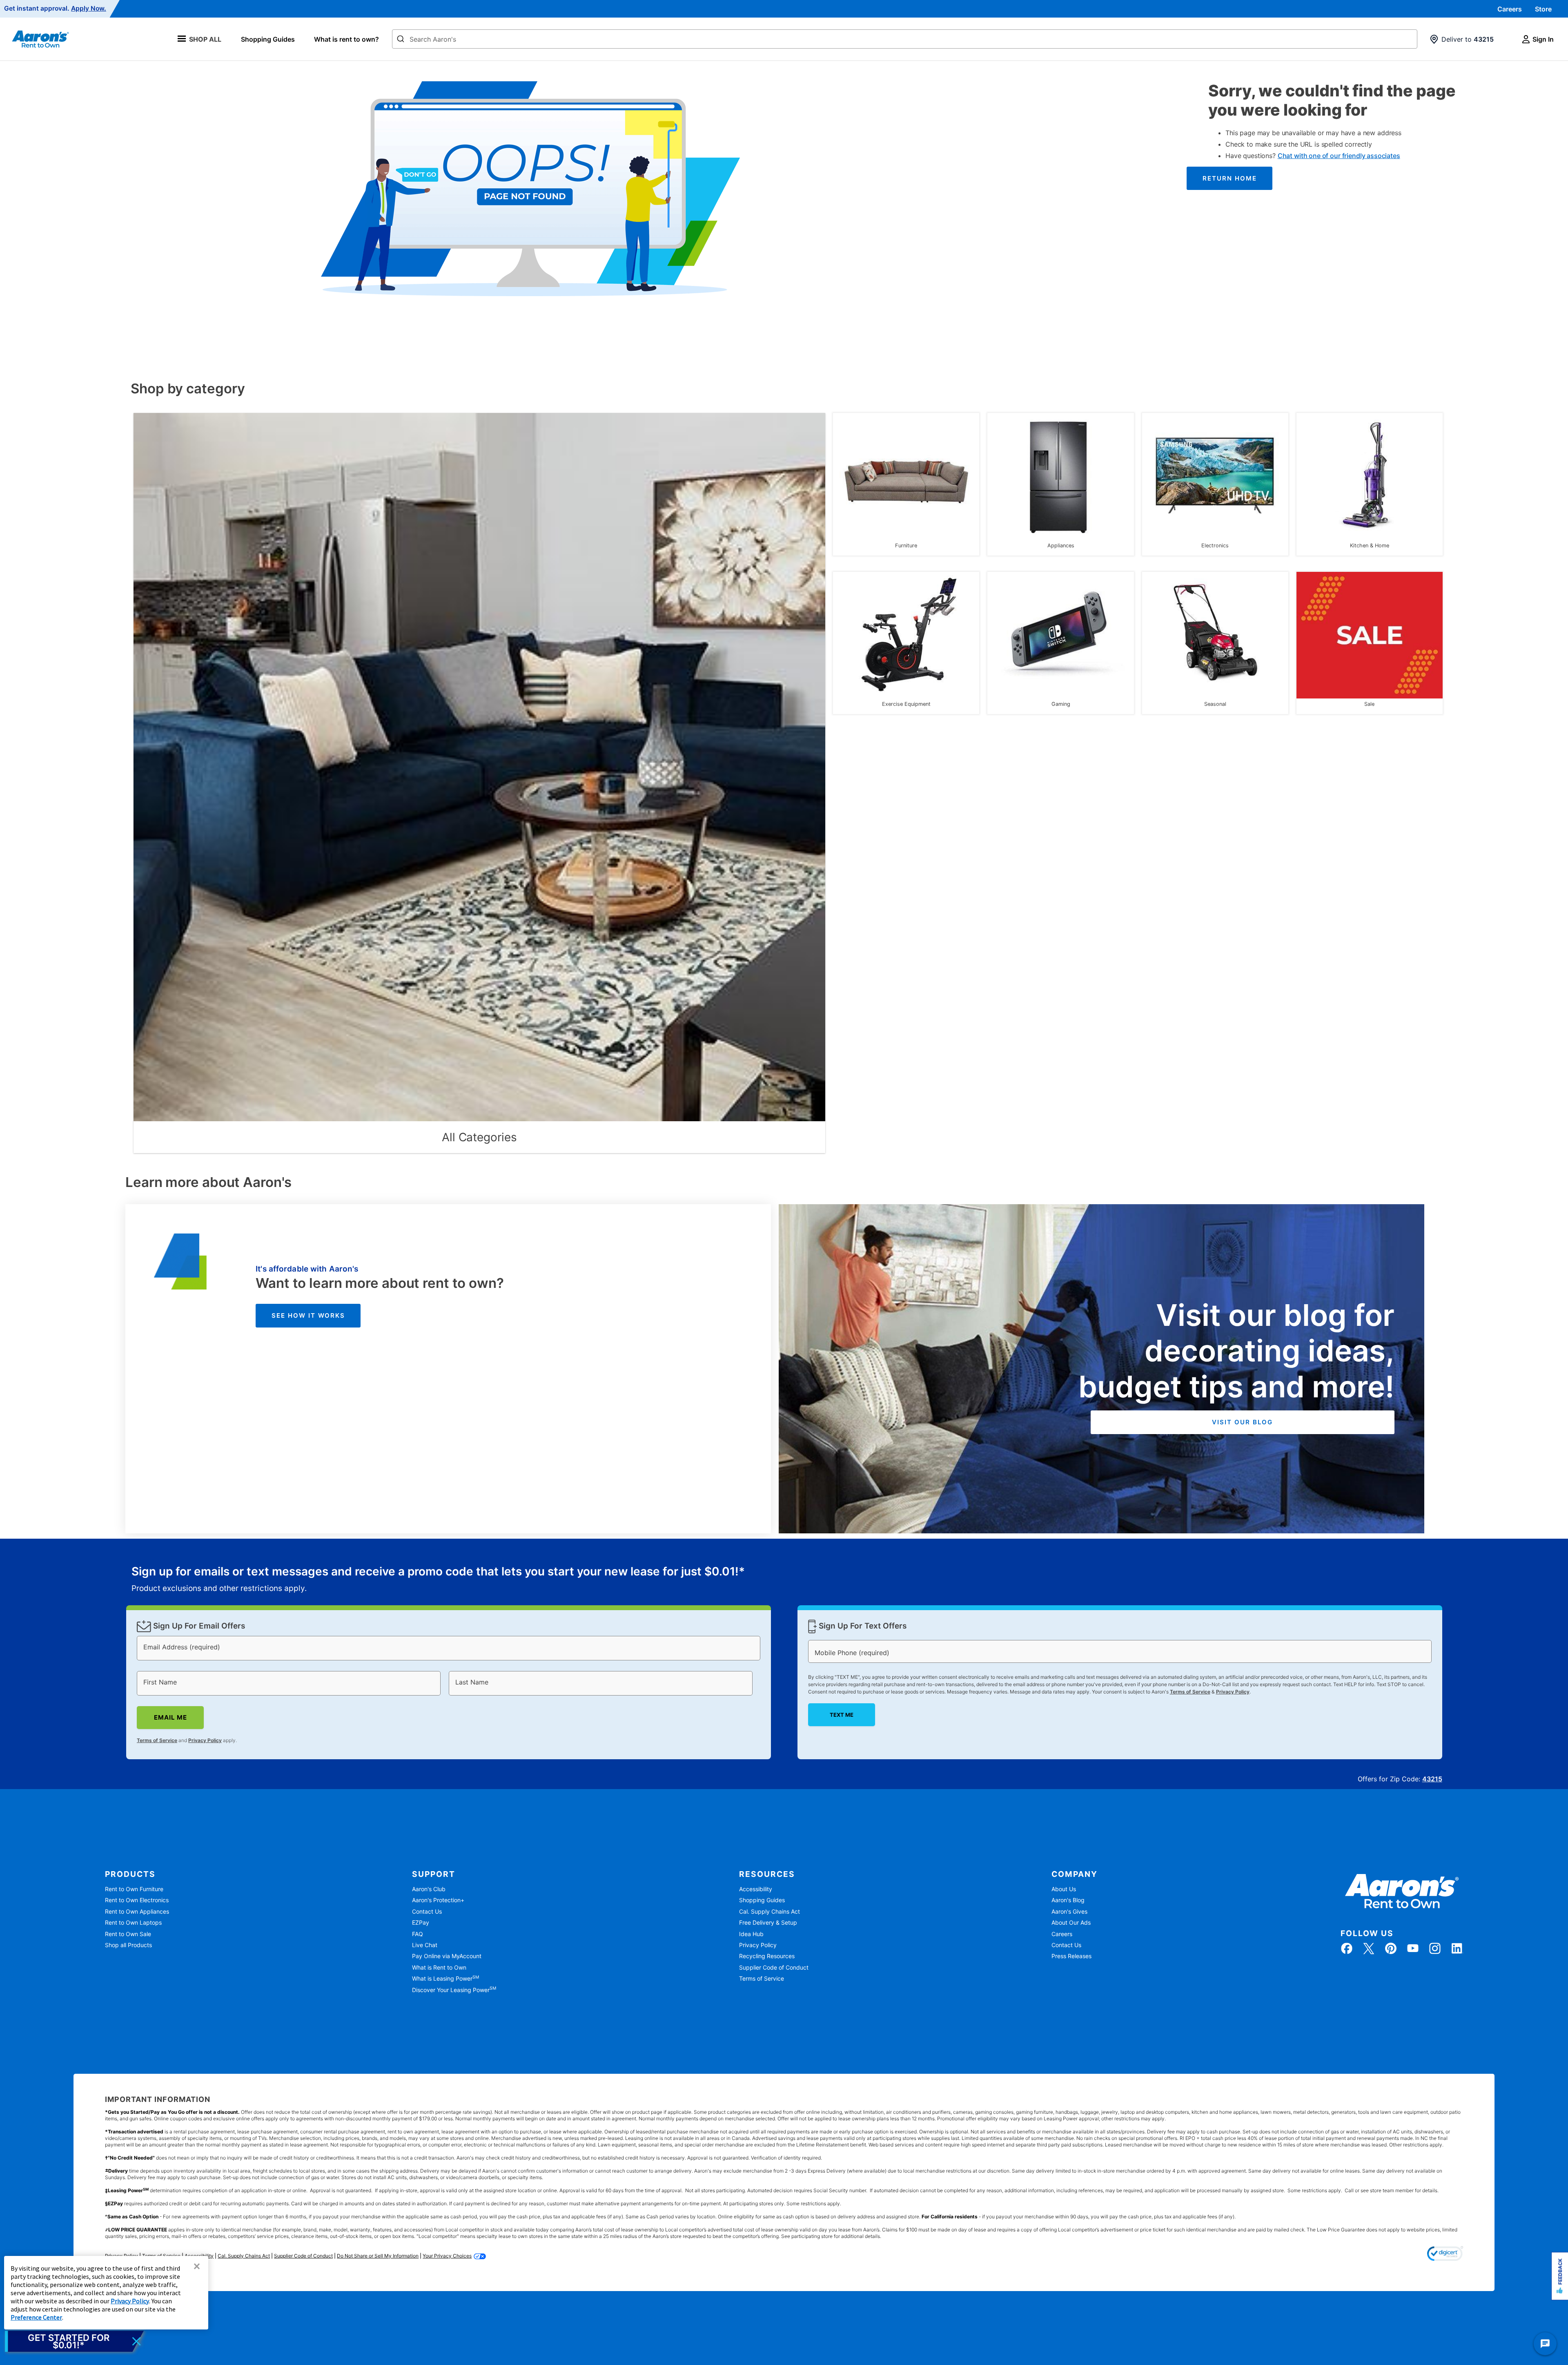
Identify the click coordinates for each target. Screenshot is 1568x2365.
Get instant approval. (55, 9)
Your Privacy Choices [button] (447, 2256)
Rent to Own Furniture (134, 1889)
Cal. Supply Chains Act (770, 1911)
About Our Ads (1071, 1922)
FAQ (418, 1934)
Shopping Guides (268, 39)
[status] (438, 1580)
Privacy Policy (205, 1740)
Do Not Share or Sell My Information (378, 2256)
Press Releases (1071, 1956)
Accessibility (756, 1889)
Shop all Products (128, 1945)
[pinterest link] (1391, 1948)
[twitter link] (1369, 1948)
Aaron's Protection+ (438, 1900)
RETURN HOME (1230, 178)
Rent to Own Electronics (137, 1900)
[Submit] (401, 40)
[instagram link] (1435, 1948)
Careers (1510, 9)
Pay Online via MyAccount (447, 1956)
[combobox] (905, 39)
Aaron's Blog (1068, 1900)
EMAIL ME (170, 1717)
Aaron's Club (429, 1889)
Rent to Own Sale (128, 1934)
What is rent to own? (346, 39)
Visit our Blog (1242, 1422)
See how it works (308, 1315)
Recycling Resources (767, 1956)
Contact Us (427, 1911)
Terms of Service (157, 1740)
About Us (1064, 1889)
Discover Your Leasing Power (454, 1990)
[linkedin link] (1457, 1948)
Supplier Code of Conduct (774, 1967)
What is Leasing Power (445, 1978)
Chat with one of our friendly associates (1339, 156)
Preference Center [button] (36, 2317)
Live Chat (425, 1945)
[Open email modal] (74, 2341)
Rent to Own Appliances (137, 1911)
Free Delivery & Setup (768, 1922)
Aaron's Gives (1069, 1911)
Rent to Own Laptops (133, 1922)
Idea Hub (751, 1934)
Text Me (841, 1715)
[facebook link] (1347, 1948)
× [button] (197, 2266)
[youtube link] (1413, 1948)
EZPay (421, 1922)
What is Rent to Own (439, 1967)
